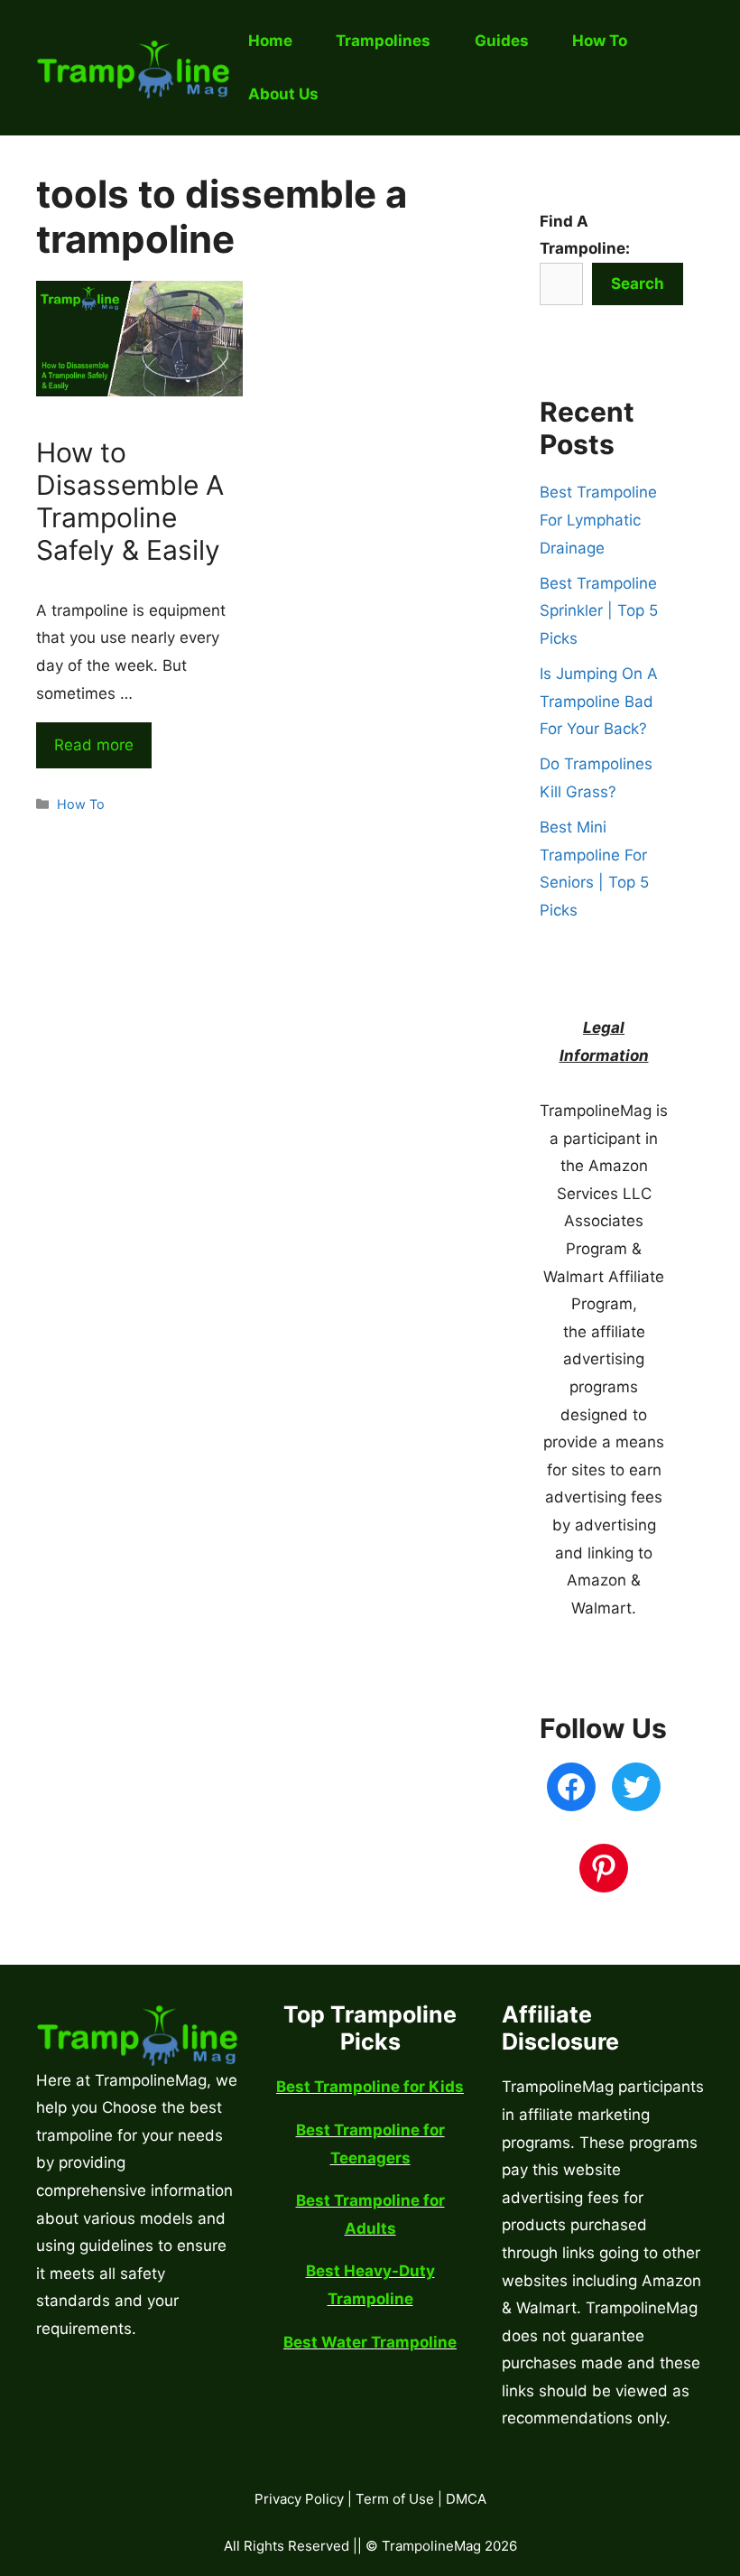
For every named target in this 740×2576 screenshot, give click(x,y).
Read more (94, 745)
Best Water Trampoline (370, 2342)
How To (81, 804)
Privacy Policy (299, 2499)
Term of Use (395, 2499)
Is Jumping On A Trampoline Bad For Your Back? (599, 701)
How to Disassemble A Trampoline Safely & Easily (130, 501)
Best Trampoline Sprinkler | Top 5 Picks (599, 611)
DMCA (466, 2499)
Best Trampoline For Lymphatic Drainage (598, 520)
